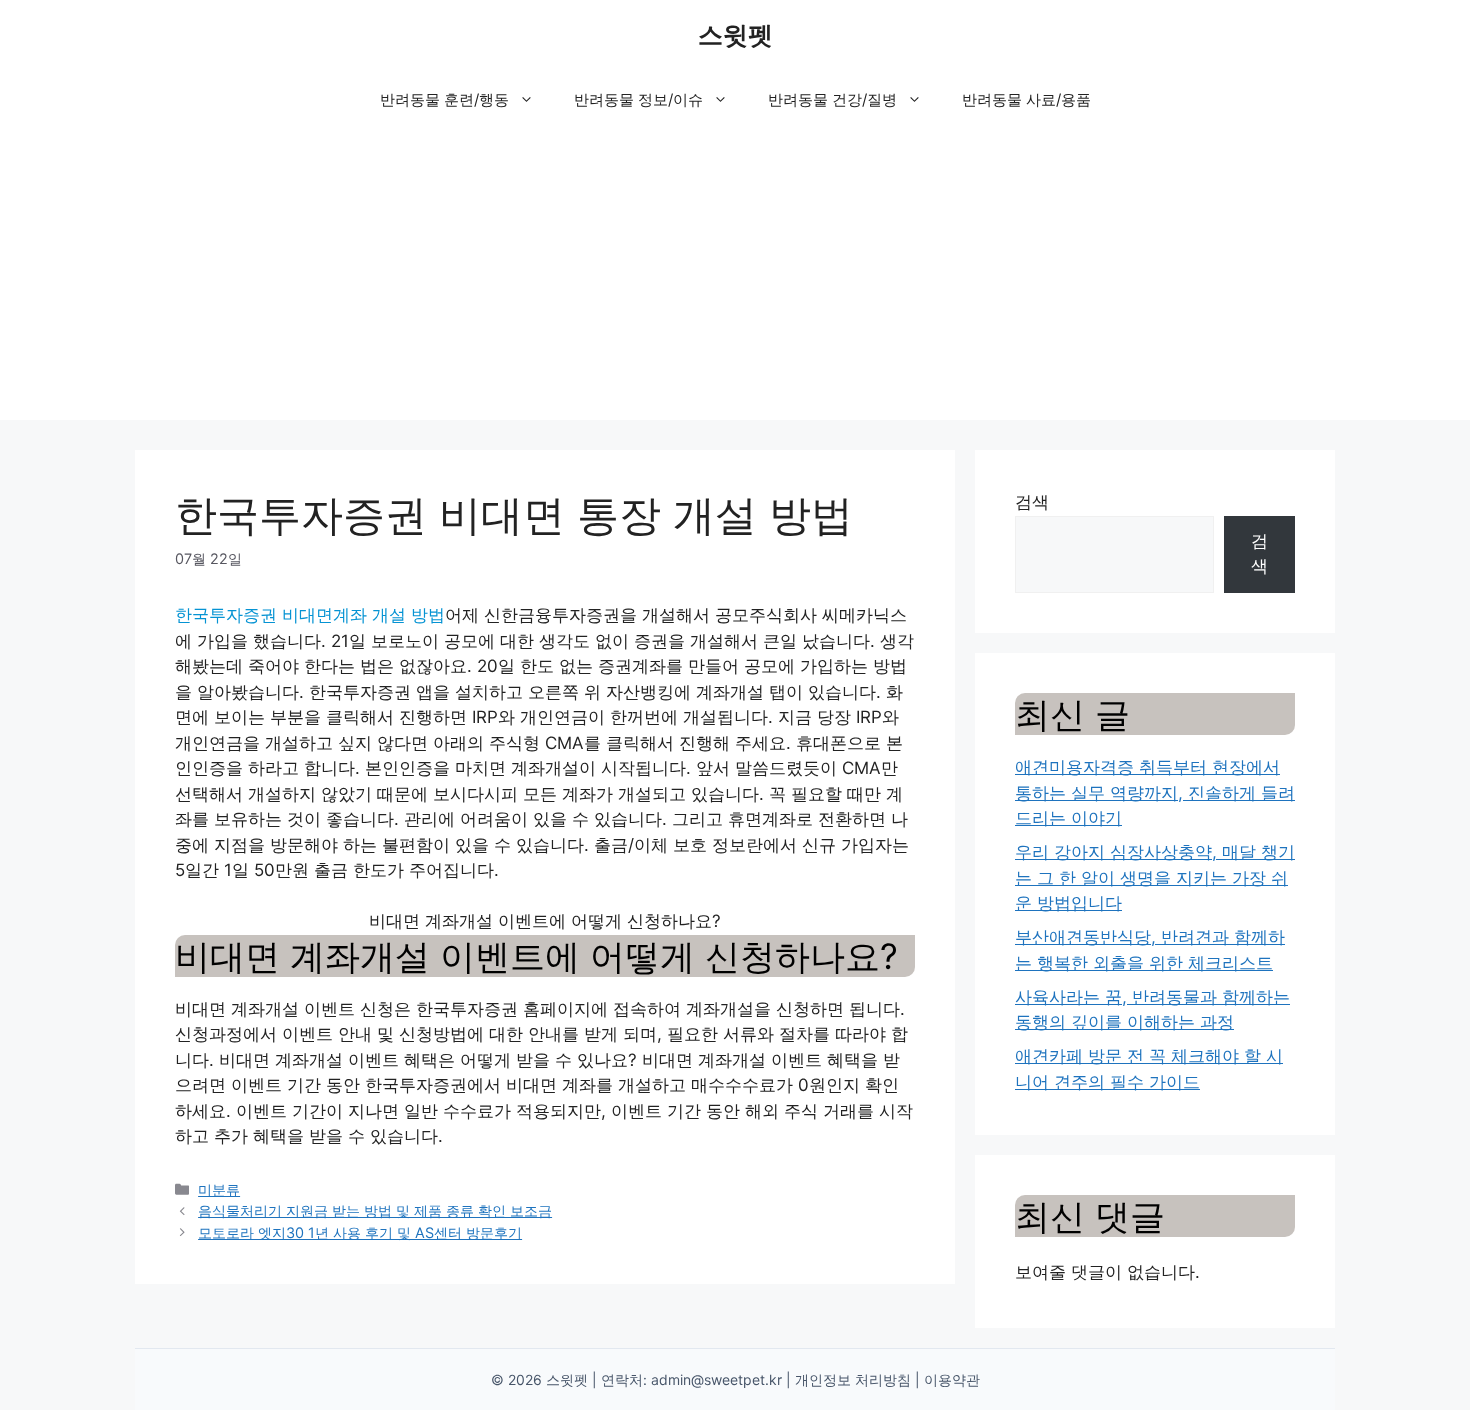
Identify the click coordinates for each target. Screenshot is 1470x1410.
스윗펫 (735, 35)
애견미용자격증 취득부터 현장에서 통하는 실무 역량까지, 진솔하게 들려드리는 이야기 (1155, 792)
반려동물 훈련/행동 (444, 99)
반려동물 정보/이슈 (638, 99)
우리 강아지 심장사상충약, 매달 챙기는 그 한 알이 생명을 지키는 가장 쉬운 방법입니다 (1155, 877)
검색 (1032, 502)
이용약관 (952, 1379)
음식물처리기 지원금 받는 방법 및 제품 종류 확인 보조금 (375, 1210)
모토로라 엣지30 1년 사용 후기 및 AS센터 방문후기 (360, 1232)
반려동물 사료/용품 (1026, 99)
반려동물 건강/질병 (832, 99)
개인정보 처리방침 (853, 1379)
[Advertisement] (735, 280)
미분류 (219, 1189)
